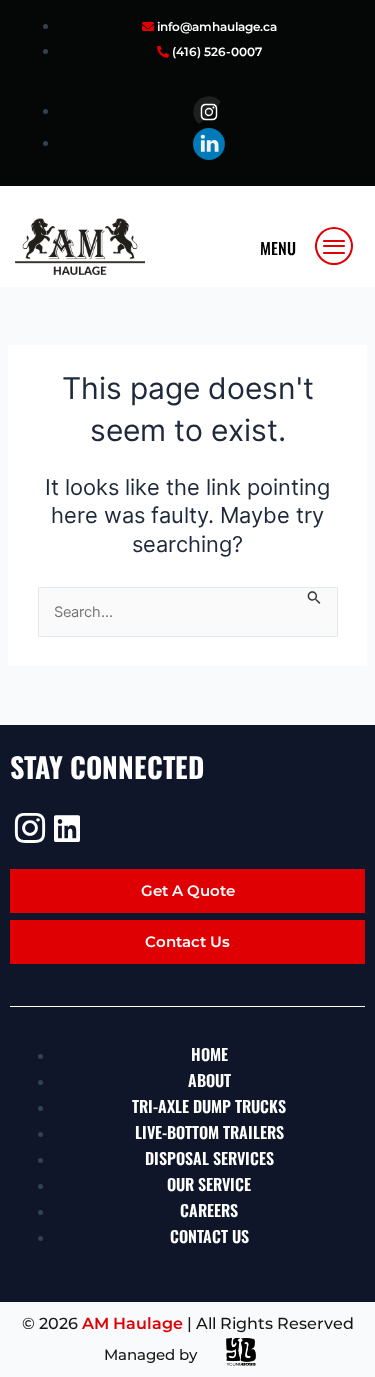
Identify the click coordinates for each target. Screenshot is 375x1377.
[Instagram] (27, 828)
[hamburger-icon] (335, 246)
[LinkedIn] (66, 829)
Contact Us (187, 941)
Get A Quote (188, 890)
